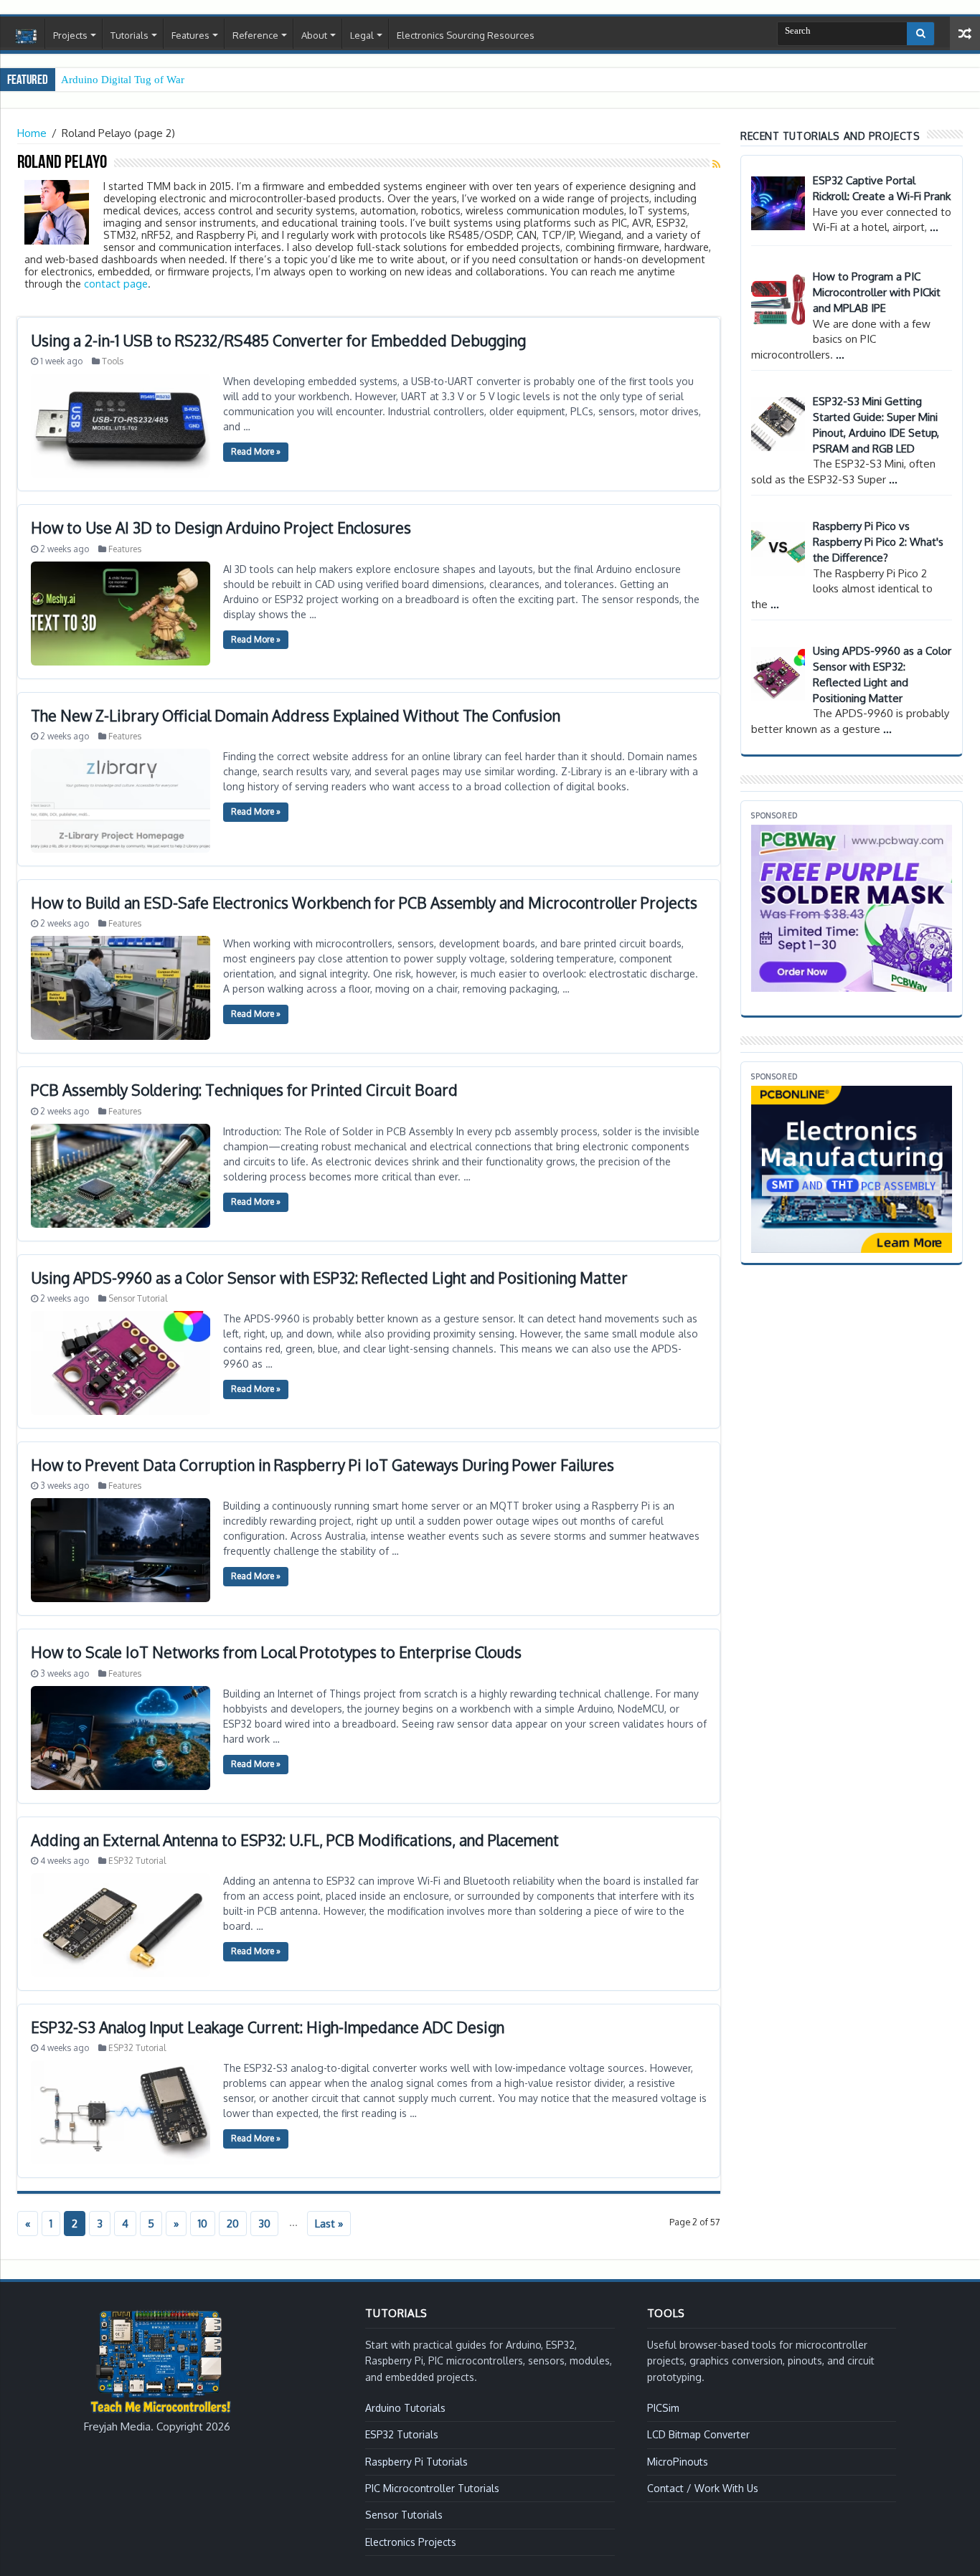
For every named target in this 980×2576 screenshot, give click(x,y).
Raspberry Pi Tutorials (416, 2462)
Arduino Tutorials (405, 2408)
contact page (116, 283)
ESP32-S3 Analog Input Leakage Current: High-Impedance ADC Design (268, 2027)
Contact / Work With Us (703, 2488)
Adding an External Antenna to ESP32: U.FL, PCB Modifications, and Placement (295, 1840)
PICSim (663, 2408)
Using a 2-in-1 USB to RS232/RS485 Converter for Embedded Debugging (278, 340)
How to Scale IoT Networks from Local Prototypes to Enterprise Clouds (276, 1652)
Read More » (256, 451)
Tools (113, 361)
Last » (329, 2224)
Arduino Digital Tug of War (123, 80)
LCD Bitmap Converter (698, 2434)
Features (190, 35)
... (934, 227)
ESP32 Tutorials (402, 2434)
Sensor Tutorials (404, 2515)
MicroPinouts (678, 2462)
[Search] (920, 34)
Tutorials (129, 35)
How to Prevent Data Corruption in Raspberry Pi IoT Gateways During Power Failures (322, 1465)
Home (26, 37)
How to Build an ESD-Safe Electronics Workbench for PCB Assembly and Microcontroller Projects (364, 903)
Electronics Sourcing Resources (466, 35)
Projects (70, 35)
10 (203, 2224)
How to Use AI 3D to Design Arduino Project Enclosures (221, 527)
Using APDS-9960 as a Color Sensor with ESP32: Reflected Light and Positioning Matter (329, 1278)
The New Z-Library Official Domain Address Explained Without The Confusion (296, 715)
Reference (255, 35)
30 (264, 2224)
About (314, 35)
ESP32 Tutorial (137, 1861)
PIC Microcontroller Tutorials (432, 2488)
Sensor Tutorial (138, 1298)
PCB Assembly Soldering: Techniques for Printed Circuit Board (244, 1090)
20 (233, 2224)
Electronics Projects (411, 2542)
